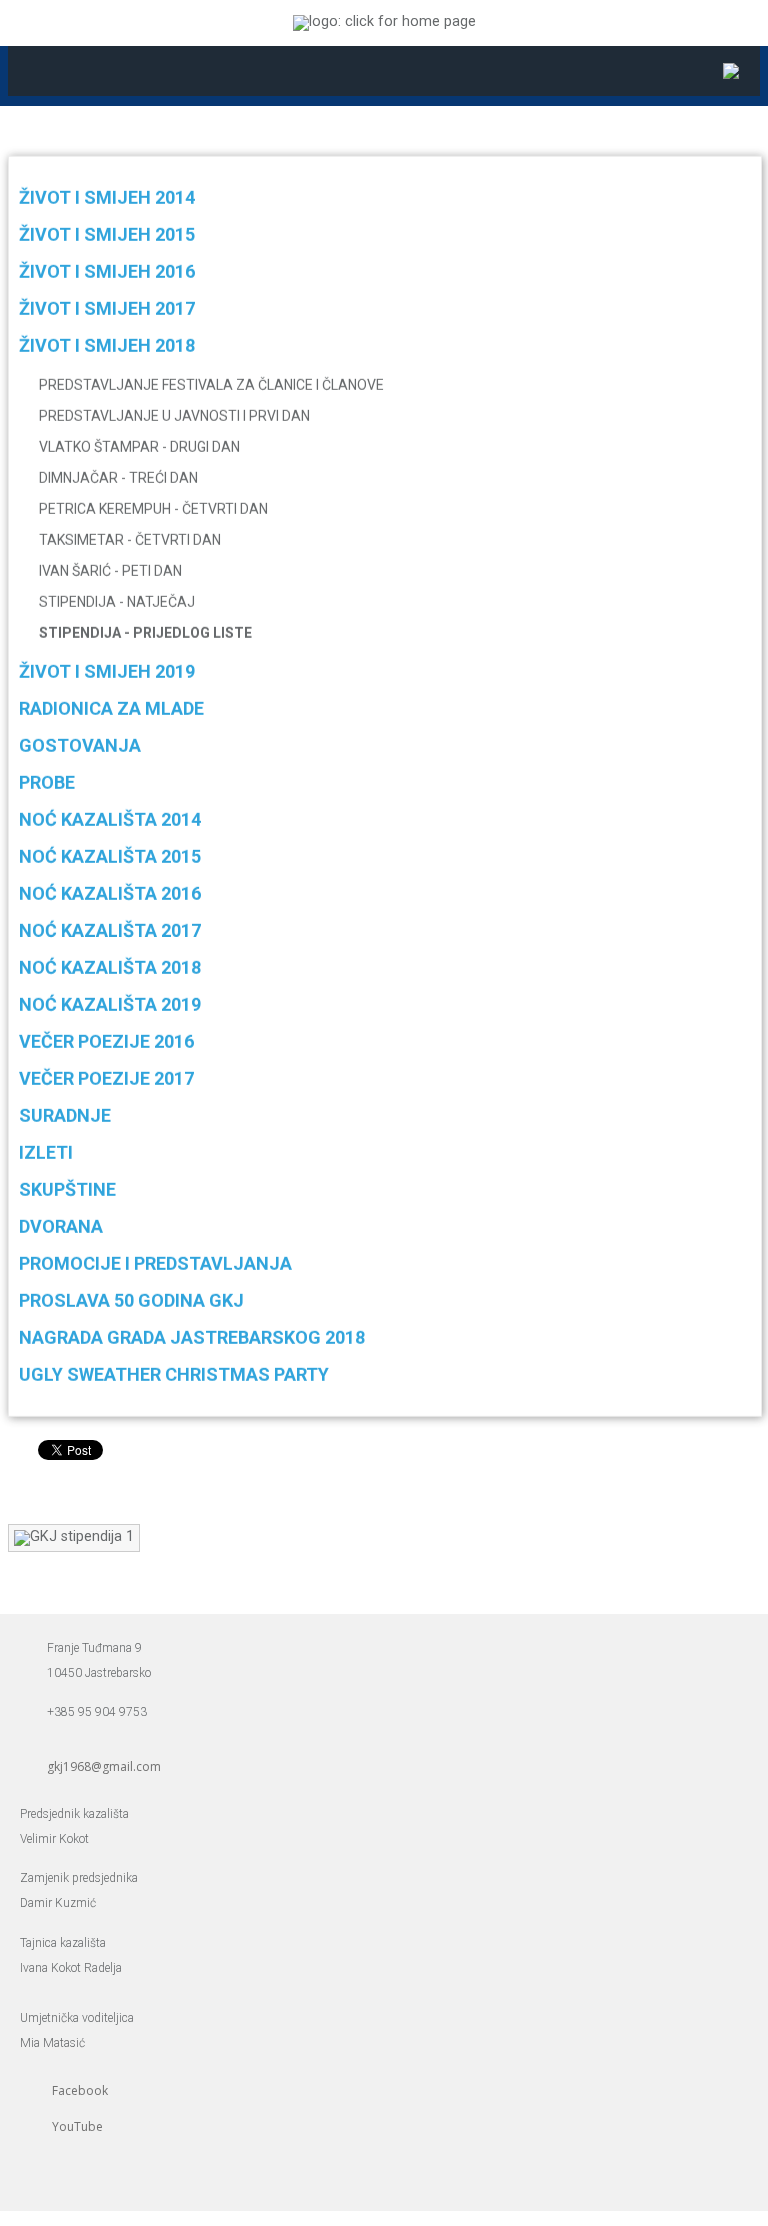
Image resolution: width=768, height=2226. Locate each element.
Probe (47, 782)
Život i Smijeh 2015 (107, 234)
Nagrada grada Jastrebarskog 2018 (192, 1337)
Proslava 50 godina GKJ (131, 1300)
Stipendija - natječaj (117, 602)
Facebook (80, 2090)
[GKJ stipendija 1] (74, 1536)
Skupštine (67, 1189)
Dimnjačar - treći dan (118, 478)
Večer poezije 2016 (106, 1041)
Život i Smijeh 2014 (107, 197)
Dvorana (61, 1226)
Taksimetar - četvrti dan (130, 540)
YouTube (77, 2126)
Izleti (46, 1152)
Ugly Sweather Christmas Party (174, 1374)
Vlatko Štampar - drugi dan (139, 447)
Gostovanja (80, 745)
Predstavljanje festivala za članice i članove (211, 385)
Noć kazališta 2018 (110, 967)
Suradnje (65, 1115)
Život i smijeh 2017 (107, 308)
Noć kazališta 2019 (110, 1004)
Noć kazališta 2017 (110, 930)
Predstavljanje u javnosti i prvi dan (174, 416)
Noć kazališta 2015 (110, 856)
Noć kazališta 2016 (110, 893)
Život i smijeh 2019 (107, 671)
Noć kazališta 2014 (110, 819)
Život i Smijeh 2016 (107, 271)
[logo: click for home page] (384, 21)
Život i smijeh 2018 (107, 345)
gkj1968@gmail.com (104, 1766)
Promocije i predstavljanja (155, 1263)
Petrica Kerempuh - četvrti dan (153, 509)
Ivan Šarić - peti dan (110, 571)
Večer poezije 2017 (106, 1078)
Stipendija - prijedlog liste (145, 633)
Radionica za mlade (111, 708)
